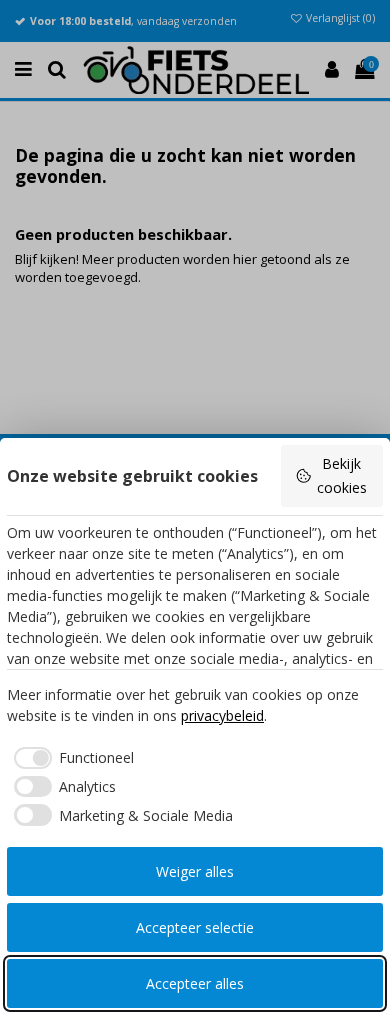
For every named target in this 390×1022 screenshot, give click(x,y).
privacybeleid (222, 715)
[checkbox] (70, 758)
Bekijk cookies (342, 475)
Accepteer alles (195, 983)
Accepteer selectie (195, 927)
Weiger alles (195, 871)
